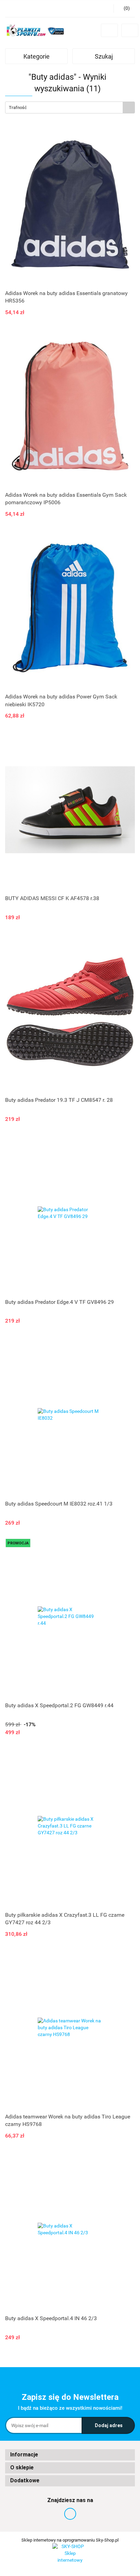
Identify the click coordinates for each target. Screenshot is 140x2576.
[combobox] (70, 107)
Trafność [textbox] (18, 107)
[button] (70, 2455)
